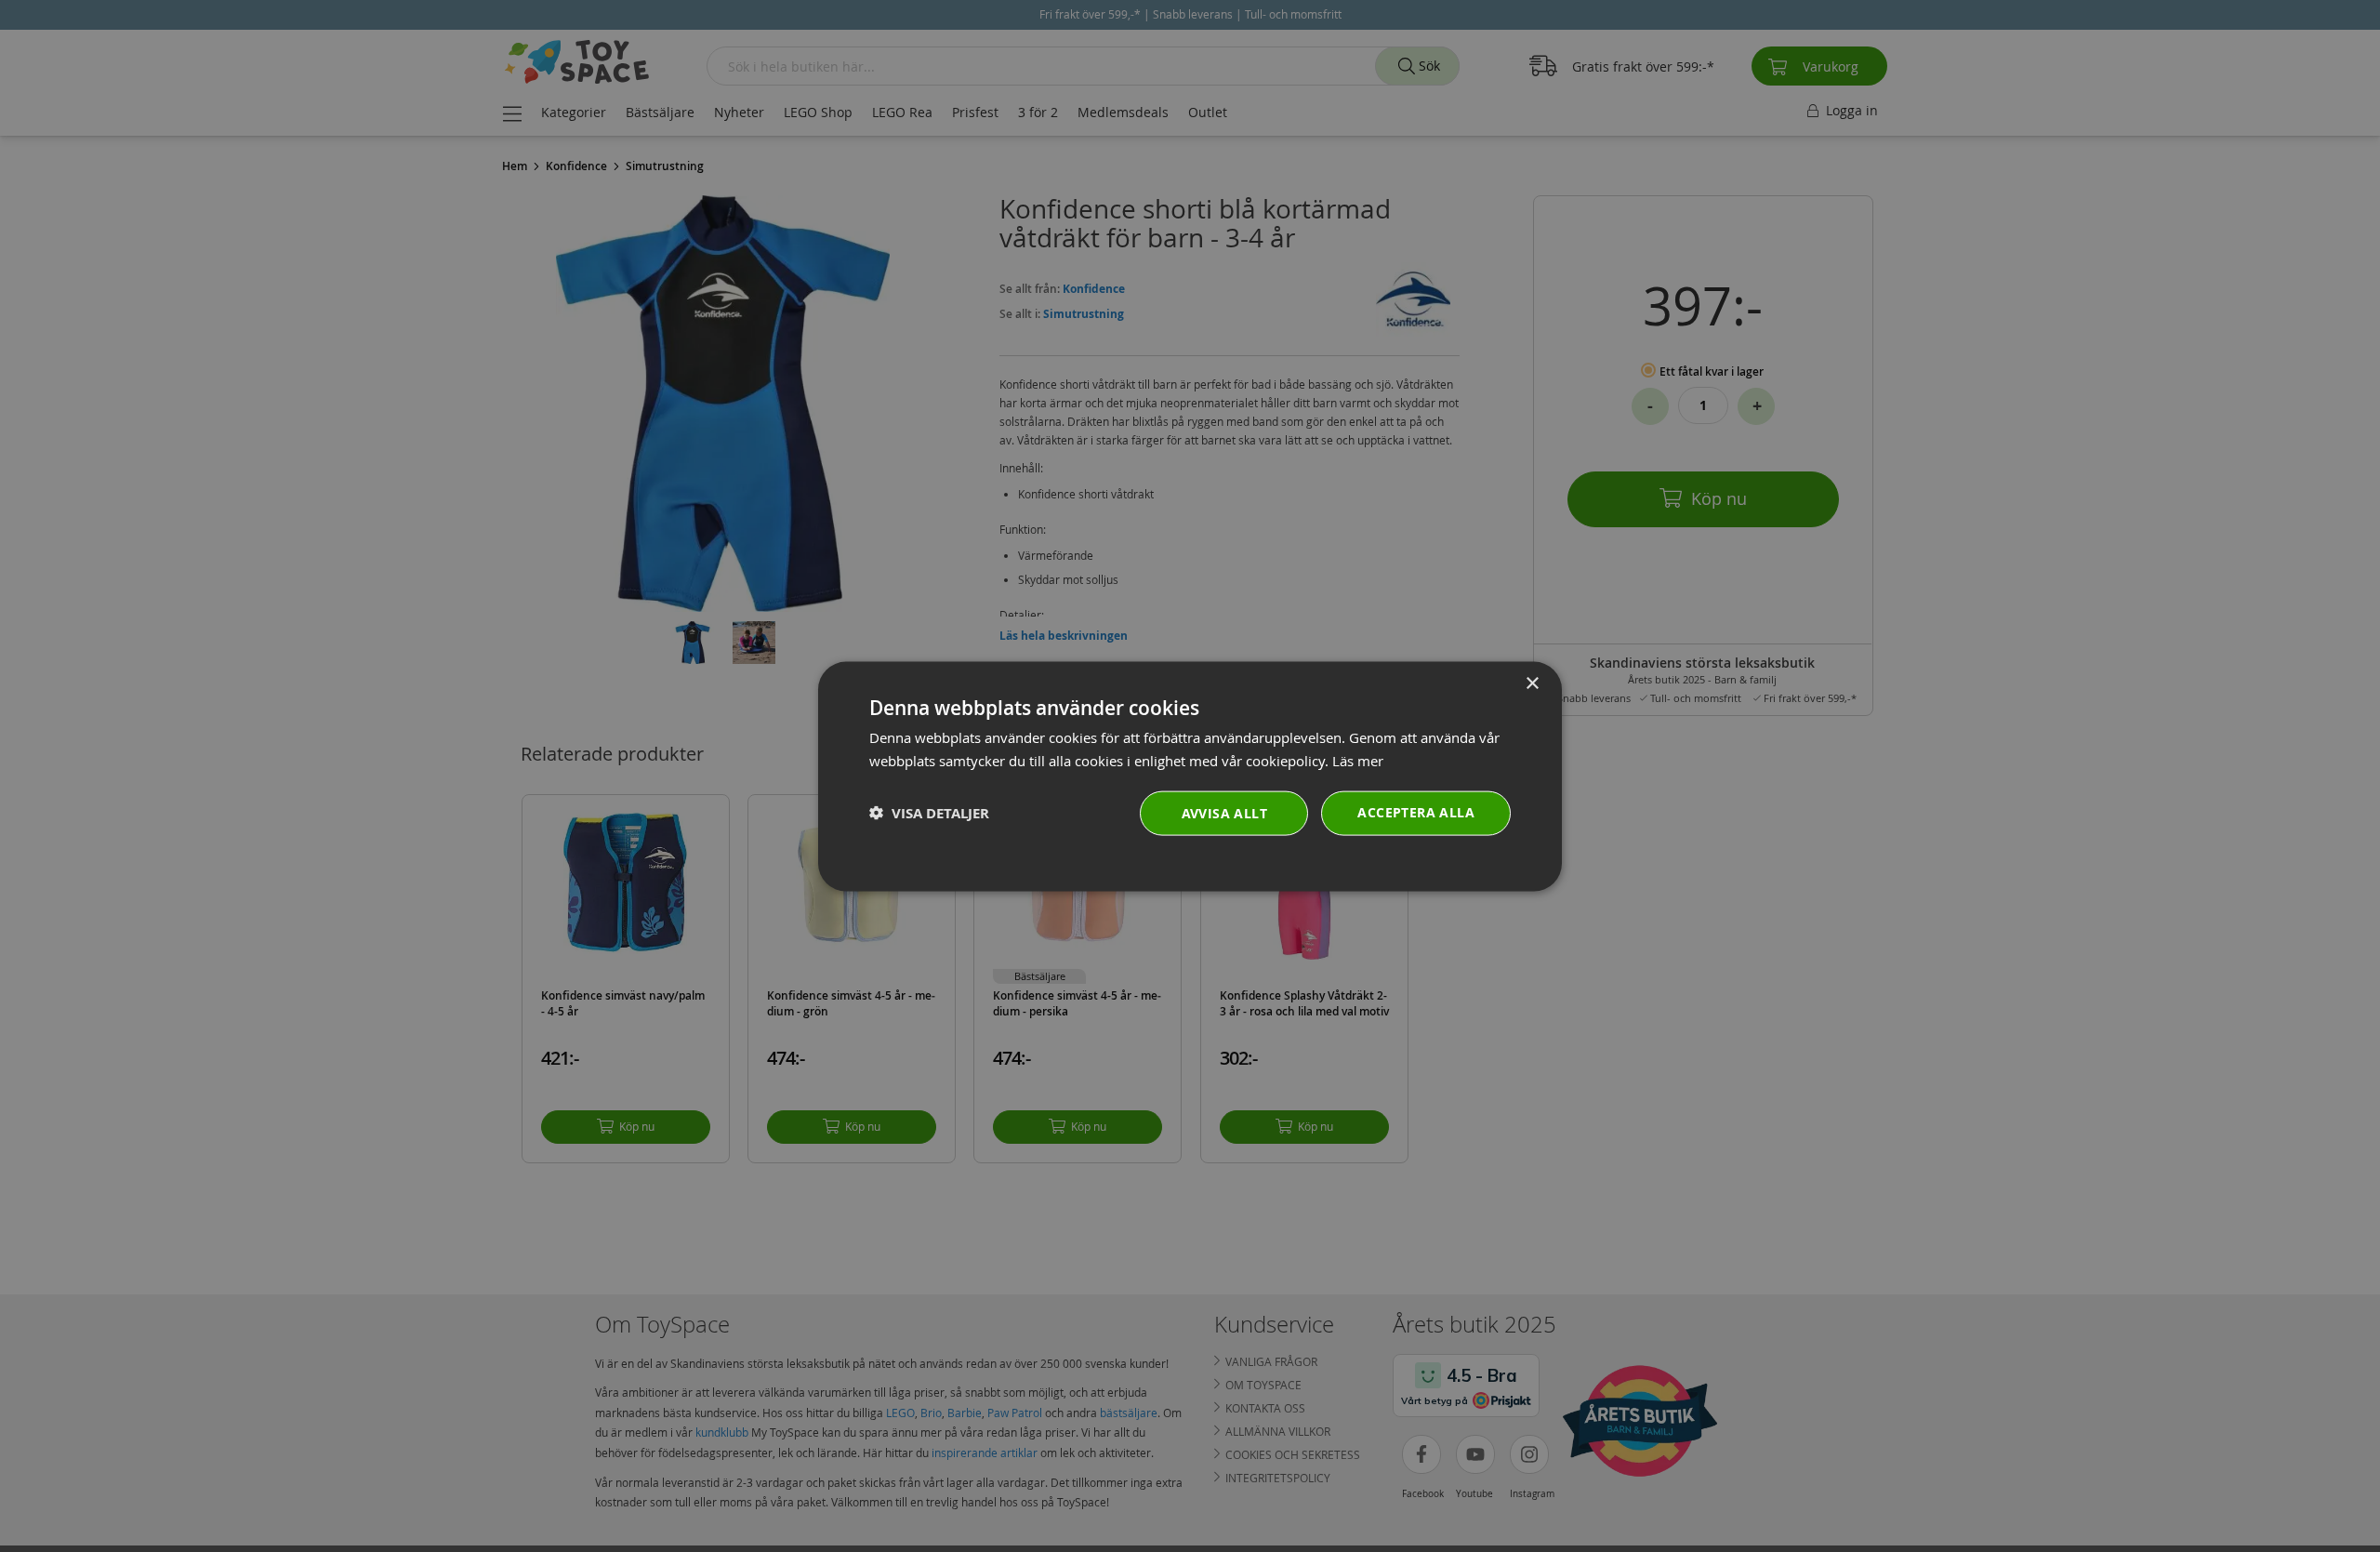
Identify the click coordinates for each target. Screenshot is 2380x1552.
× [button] (1532, 683)
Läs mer (1358, 760)
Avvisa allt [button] (1224, 812)
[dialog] (1190, 776)
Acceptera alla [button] (1416, 811)
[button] (929, 812)
